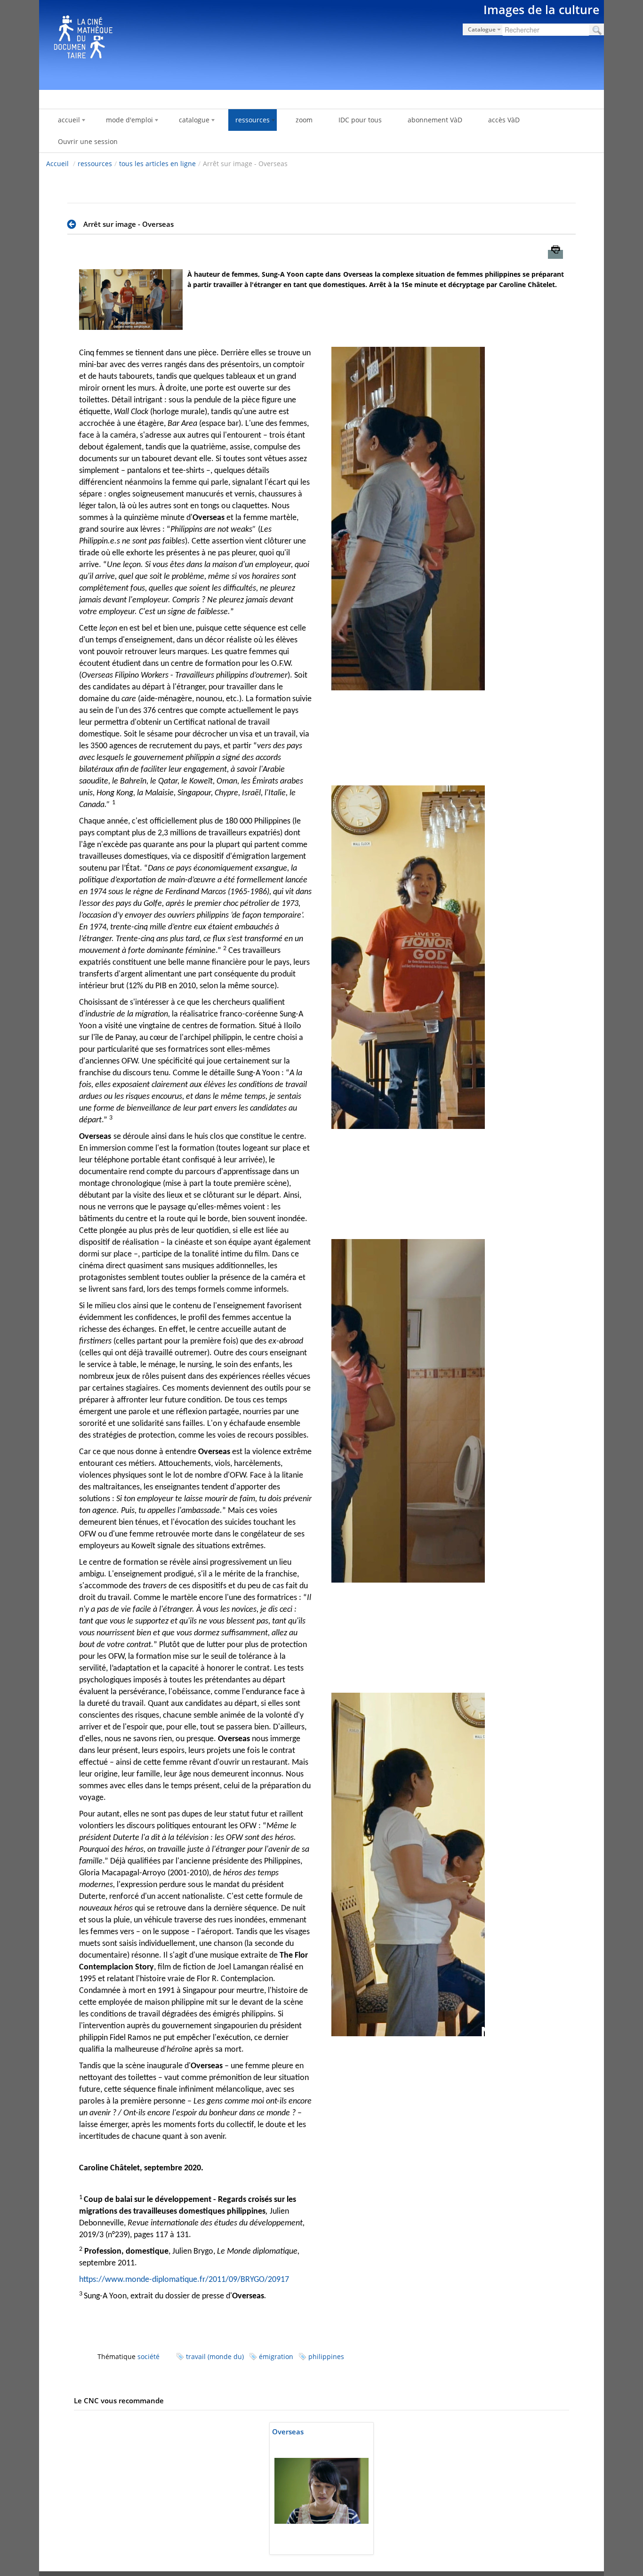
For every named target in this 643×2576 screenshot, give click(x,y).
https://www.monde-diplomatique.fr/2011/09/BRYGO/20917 (184, 2280)
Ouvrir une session (88, 141)
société (149, 2356)
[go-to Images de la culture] (321, 43)
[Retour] (74, 224)
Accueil (57, 164)
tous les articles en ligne (157, 164)
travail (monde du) (215, 2356)
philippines (326, 2356)
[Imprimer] (555, 254)
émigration (276, 2356)
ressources (95, 164)
